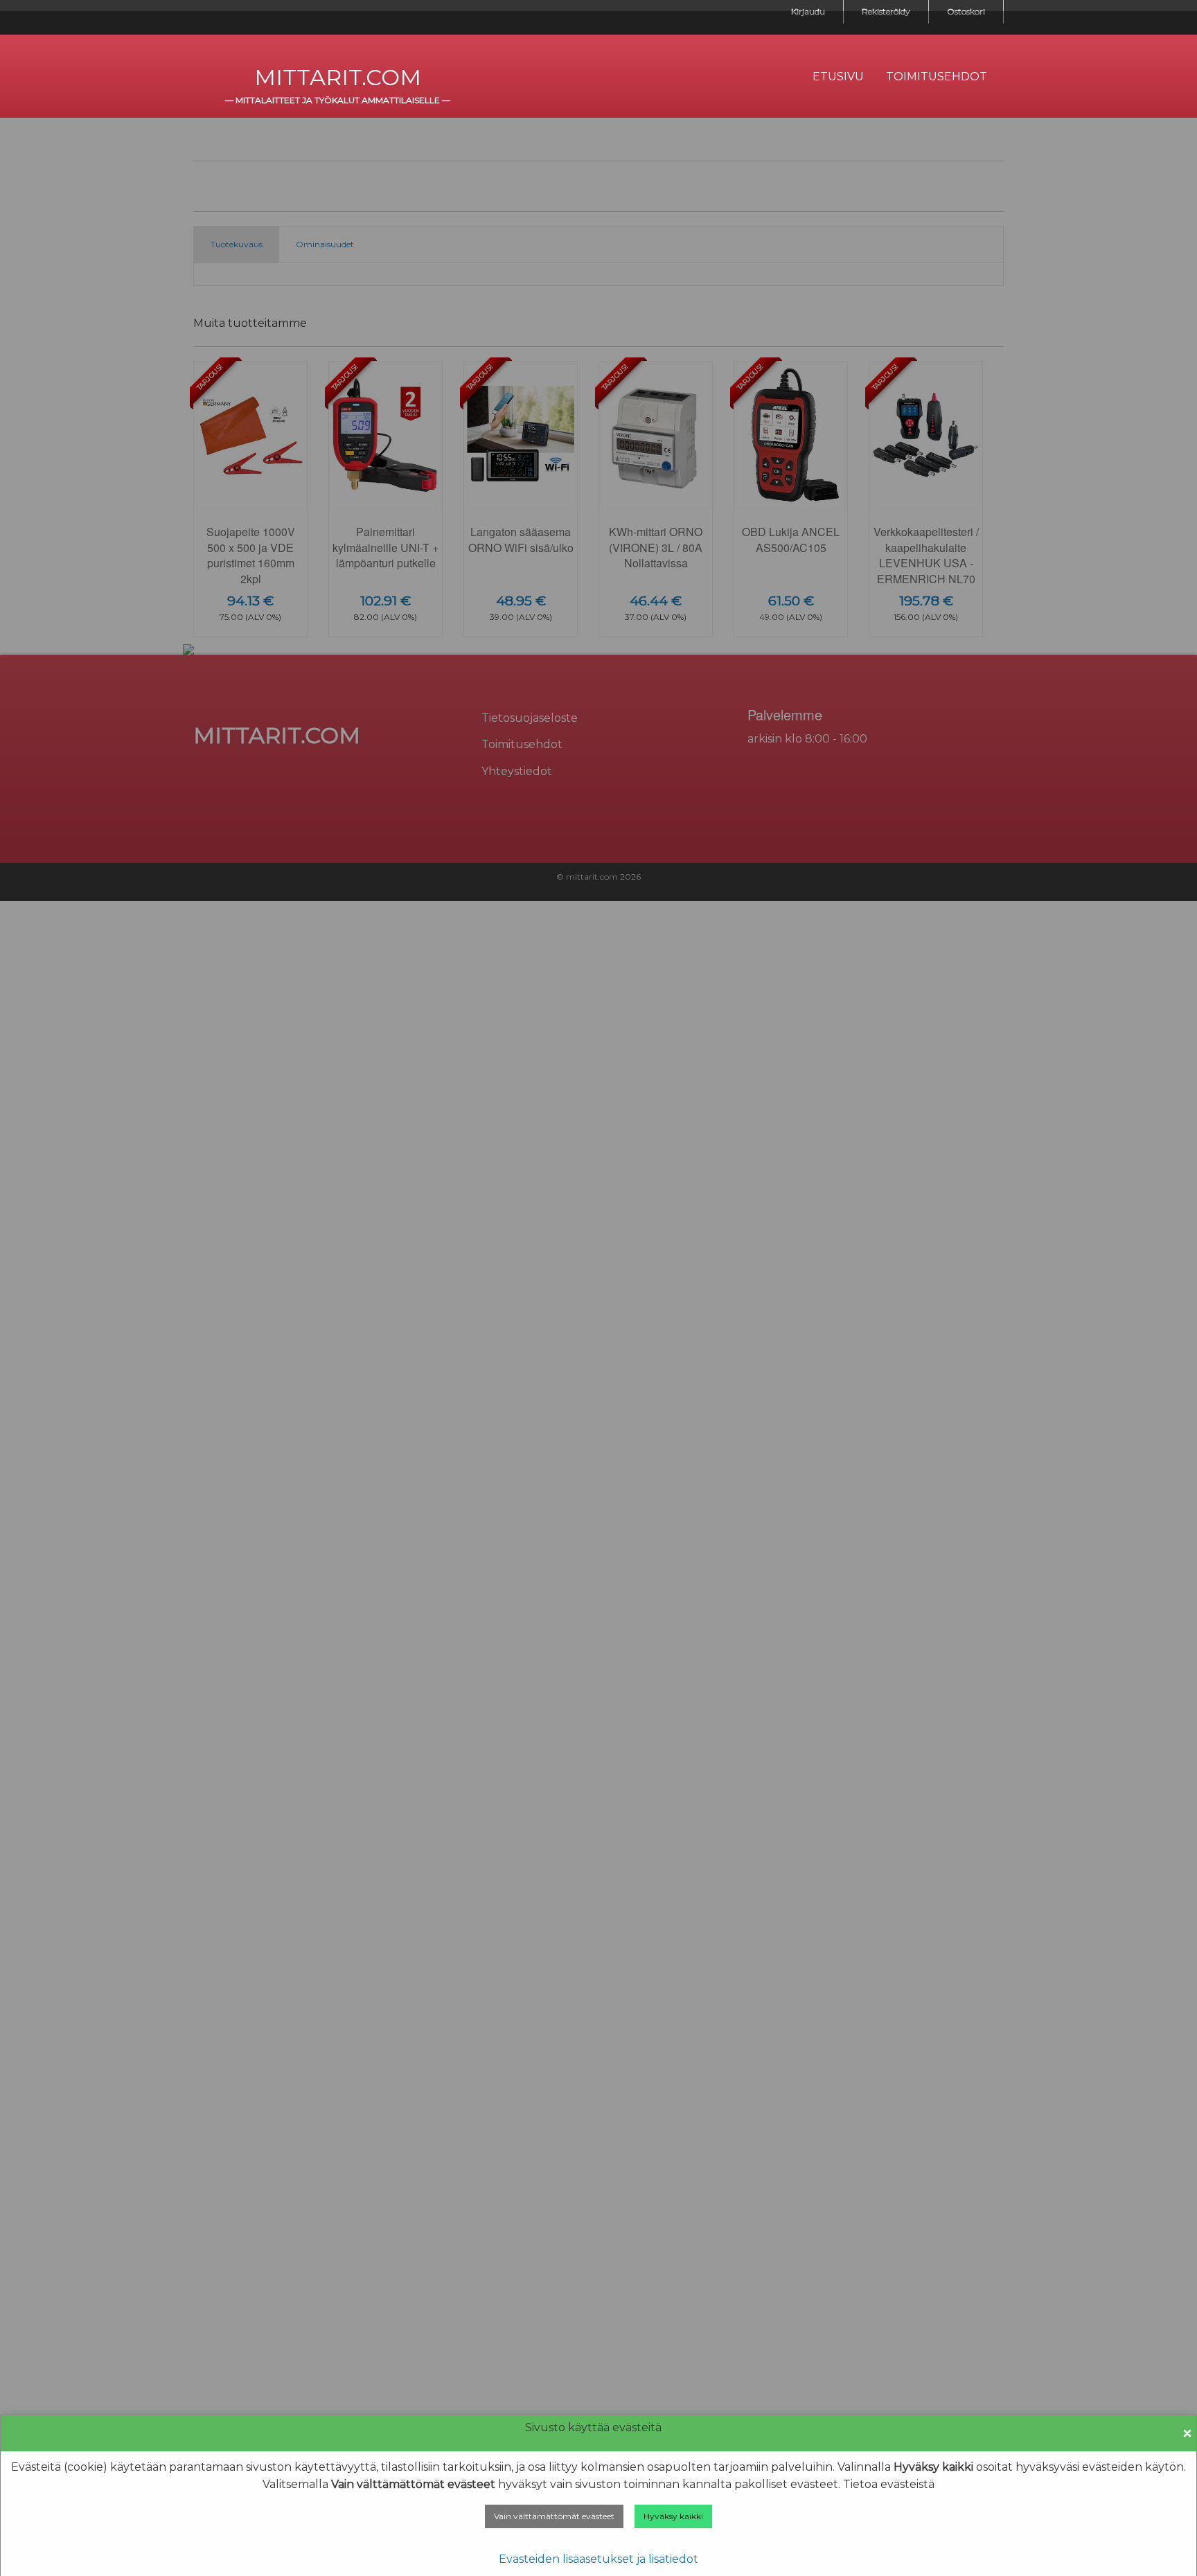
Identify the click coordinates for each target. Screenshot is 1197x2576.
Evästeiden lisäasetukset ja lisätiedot (598, 2559)
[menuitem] (838, 77)
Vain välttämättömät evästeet (554, 2516)
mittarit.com (338, 77)
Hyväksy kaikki (673, 2516)
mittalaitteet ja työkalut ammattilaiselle (338, 100)
